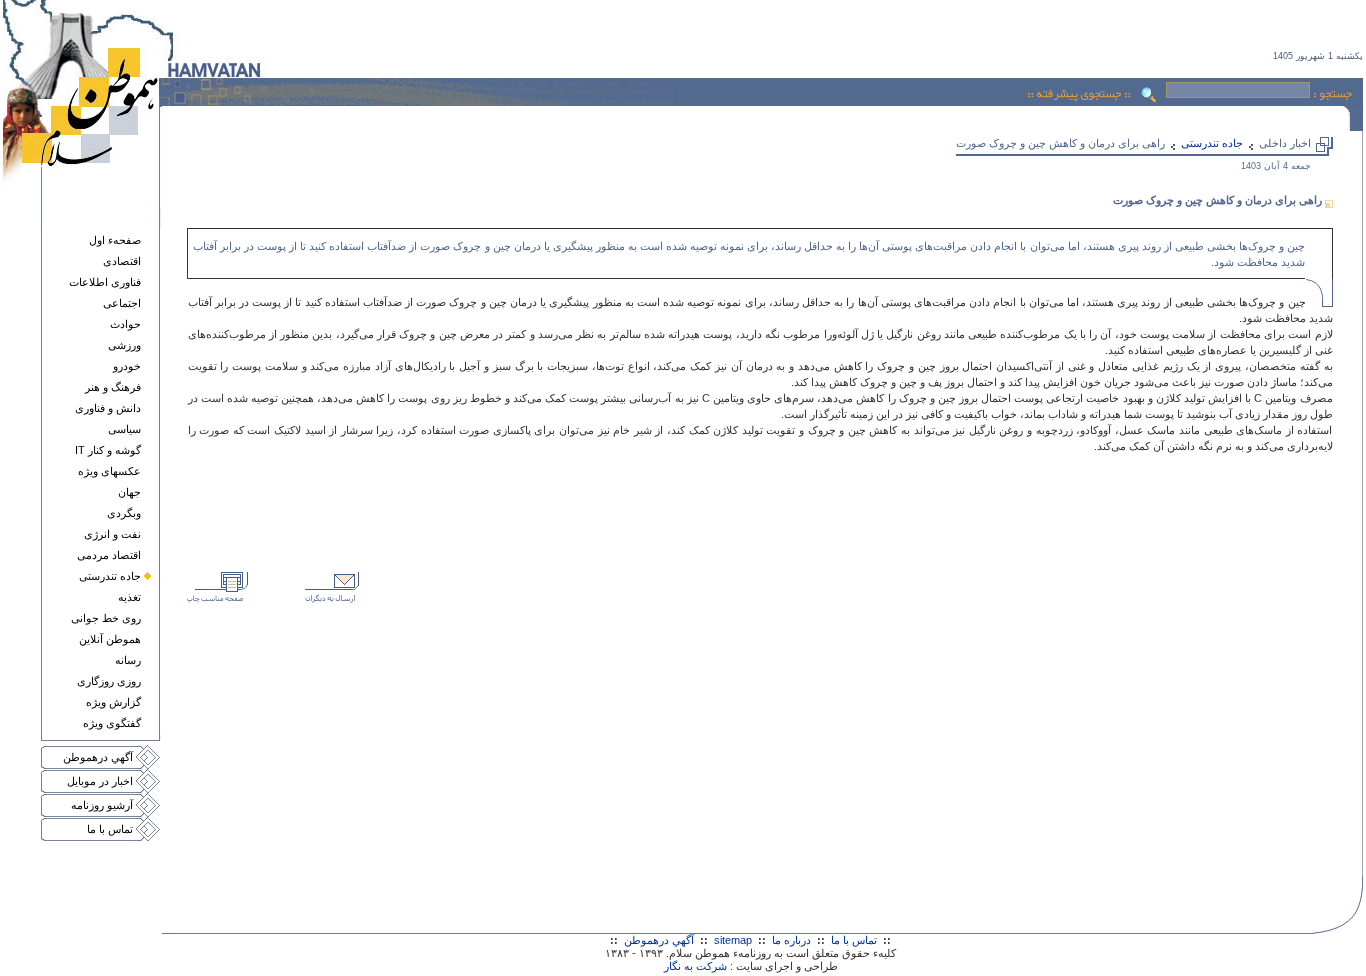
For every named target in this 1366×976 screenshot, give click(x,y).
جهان (129, 492)
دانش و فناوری (108, 408)
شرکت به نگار (695, 966)
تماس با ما (110, 829)
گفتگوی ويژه (112, 723)
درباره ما (791, 940)
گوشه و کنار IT (108, 450)
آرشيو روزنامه (102, 805)
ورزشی (124, 345)
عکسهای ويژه (109, 471)
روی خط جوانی (106, 618)
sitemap (733, 940)
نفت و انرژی (112, 534)
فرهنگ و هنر (113, 387)
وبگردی (124, 513)
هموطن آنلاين (110, 639)
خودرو (127, 366)
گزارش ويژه (113, 702)
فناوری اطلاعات (105, 282)
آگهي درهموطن (98, 757)
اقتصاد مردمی (109, 555)
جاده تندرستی (110, 576)
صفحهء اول (115, 240)
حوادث (125, 324)
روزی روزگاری (109, 681)
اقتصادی (122, 261)
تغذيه (129, 597)
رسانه (128, 660)
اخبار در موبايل (100, 781)
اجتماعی (122, 303)
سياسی (124, 429)
